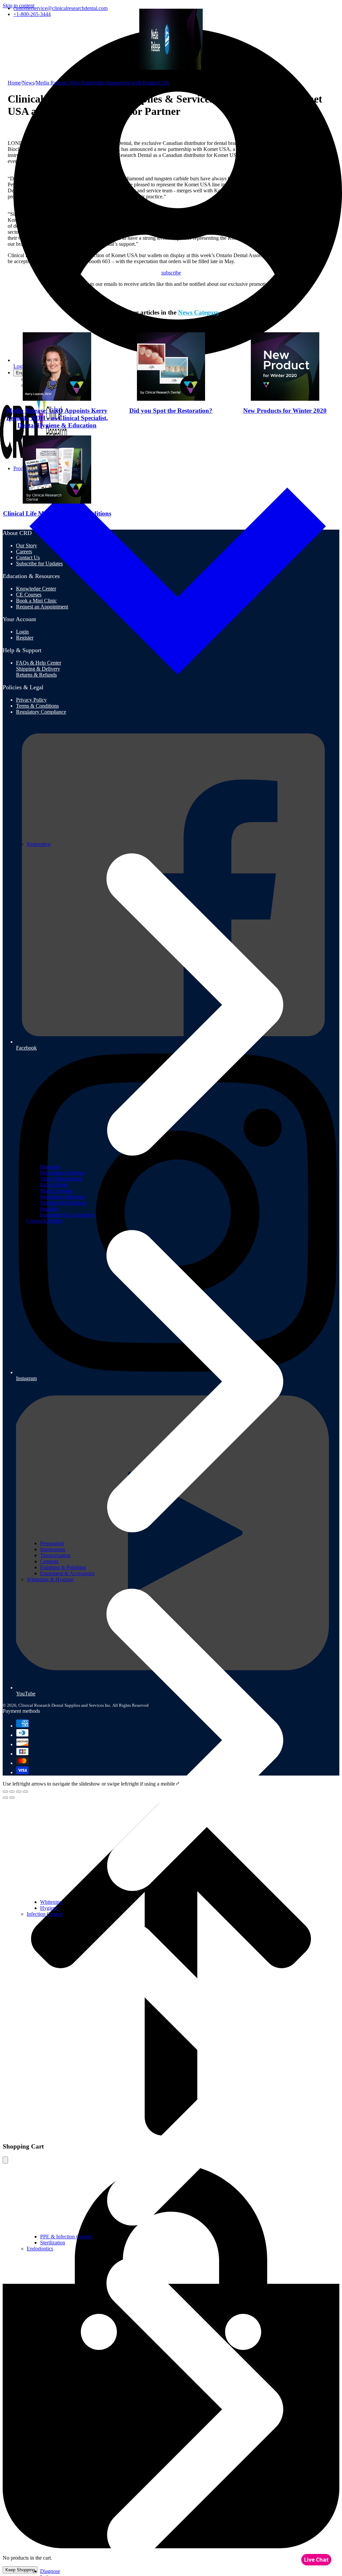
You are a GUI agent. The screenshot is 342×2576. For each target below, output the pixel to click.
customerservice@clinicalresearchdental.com (60, 8)
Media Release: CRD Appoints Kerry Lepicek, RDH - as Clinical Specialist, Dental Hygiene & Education (57, 418)
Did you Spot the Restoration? (171, 411)
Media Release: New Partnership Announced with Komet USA (103, 83)
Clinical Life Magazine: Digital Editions (57, 513)
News (28, 83)
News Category (199, 312)
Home (14, 83)
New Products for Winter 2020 (285, 411)
